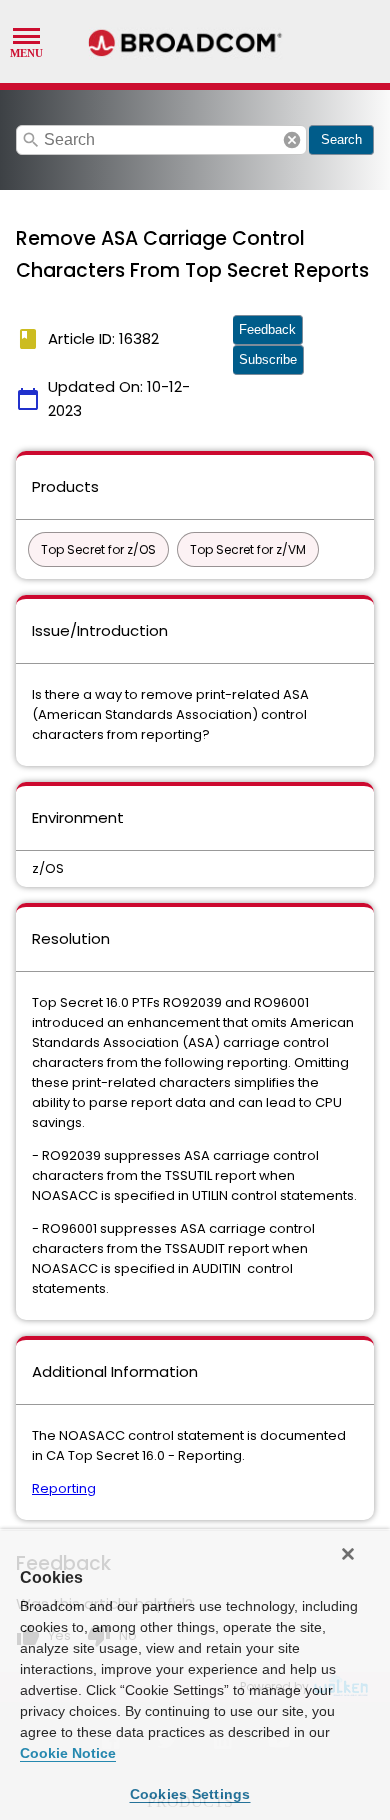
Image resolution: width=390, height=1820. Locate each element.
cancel (292, 140)
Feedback (267, 329)
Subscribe (268, 359)
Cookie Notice (68, 1753)
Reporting (64, 1488)
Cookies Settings (190, 1794)
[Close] (348, 1554)
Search (341, 139)
